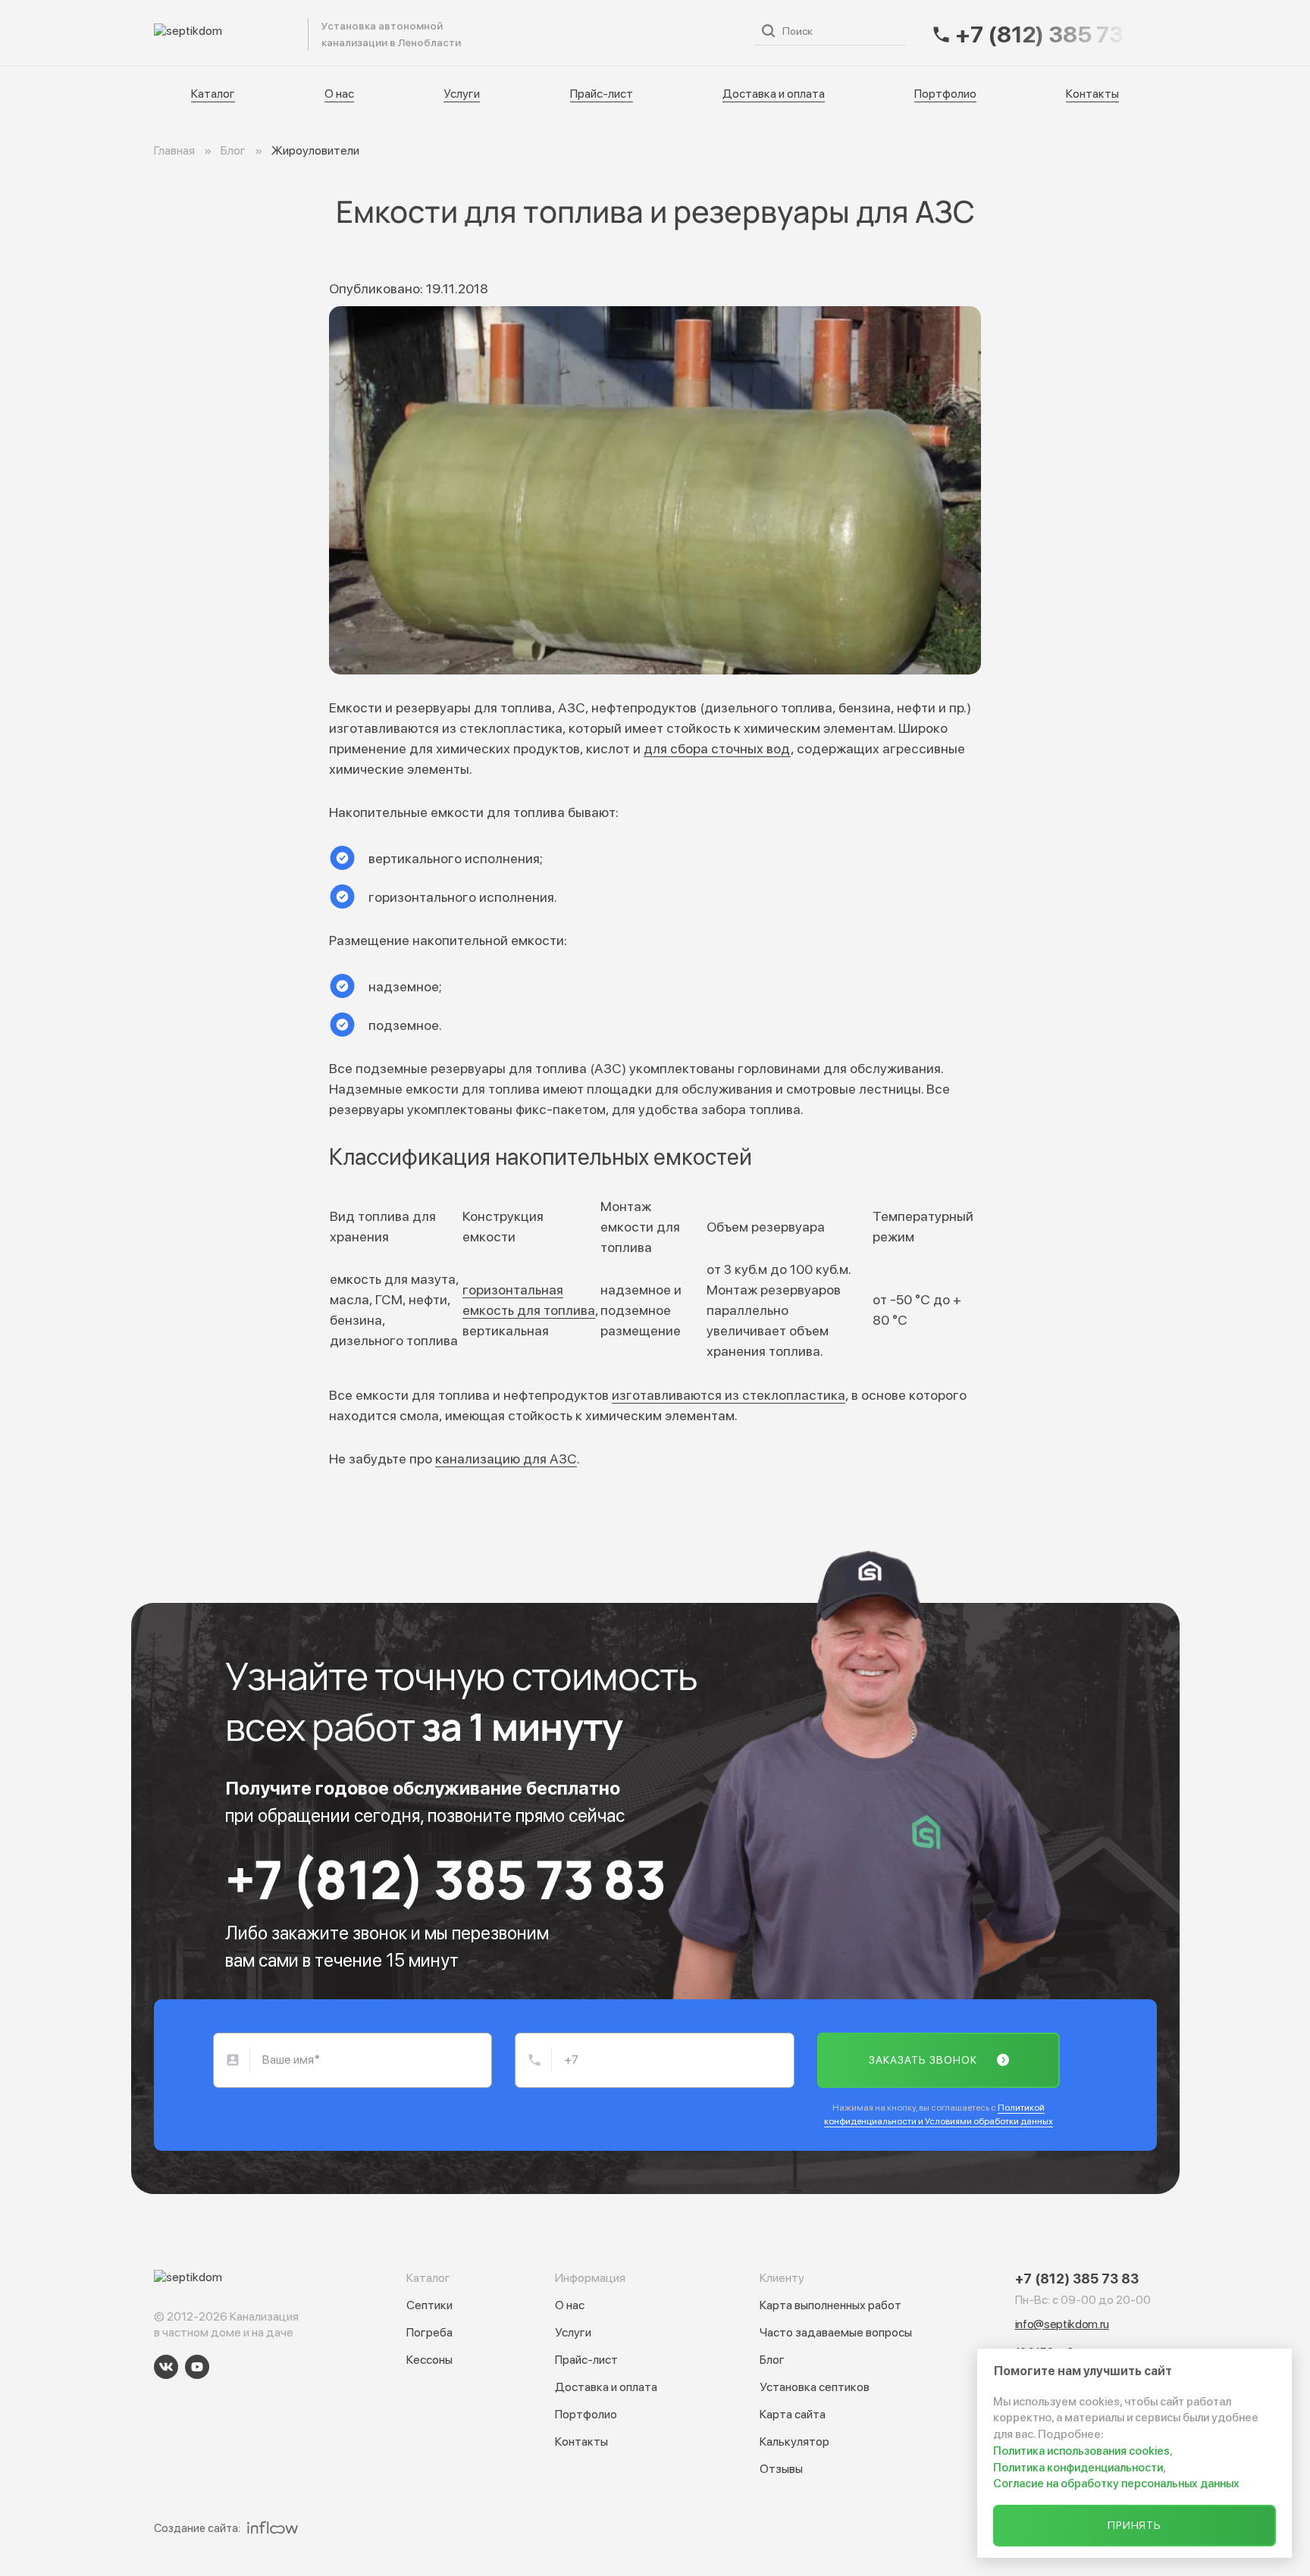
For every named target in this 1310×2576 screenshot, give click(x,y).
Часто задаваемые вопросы (836, 2332)
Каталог (365, 32)
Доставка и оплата (673, 32)
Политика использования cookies (1081, 2451)
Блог (772, 2360)
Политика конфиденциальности (1078, 2468)
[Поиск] (768, 31)
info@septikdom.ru (1062, 2324)
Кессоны (429, 2360)
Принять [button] (1135, 2525)
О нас (428, 32)
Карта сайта (793, 2414)
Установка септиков (815, 2387)
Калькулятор (794, 2441)
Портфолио (945, 94)
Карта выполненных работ (831, 2305)
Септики (429, 2305)
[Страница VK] (166, 2367)
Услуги (487, 32)
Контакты (1092, 94)
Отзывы (781, 2469)
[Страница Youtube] (197, 2367)
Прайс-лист (564, 32)
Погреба (429, 2332)
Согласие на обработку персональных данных (1116, 2484)
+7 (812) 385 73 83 (445, 1879)
